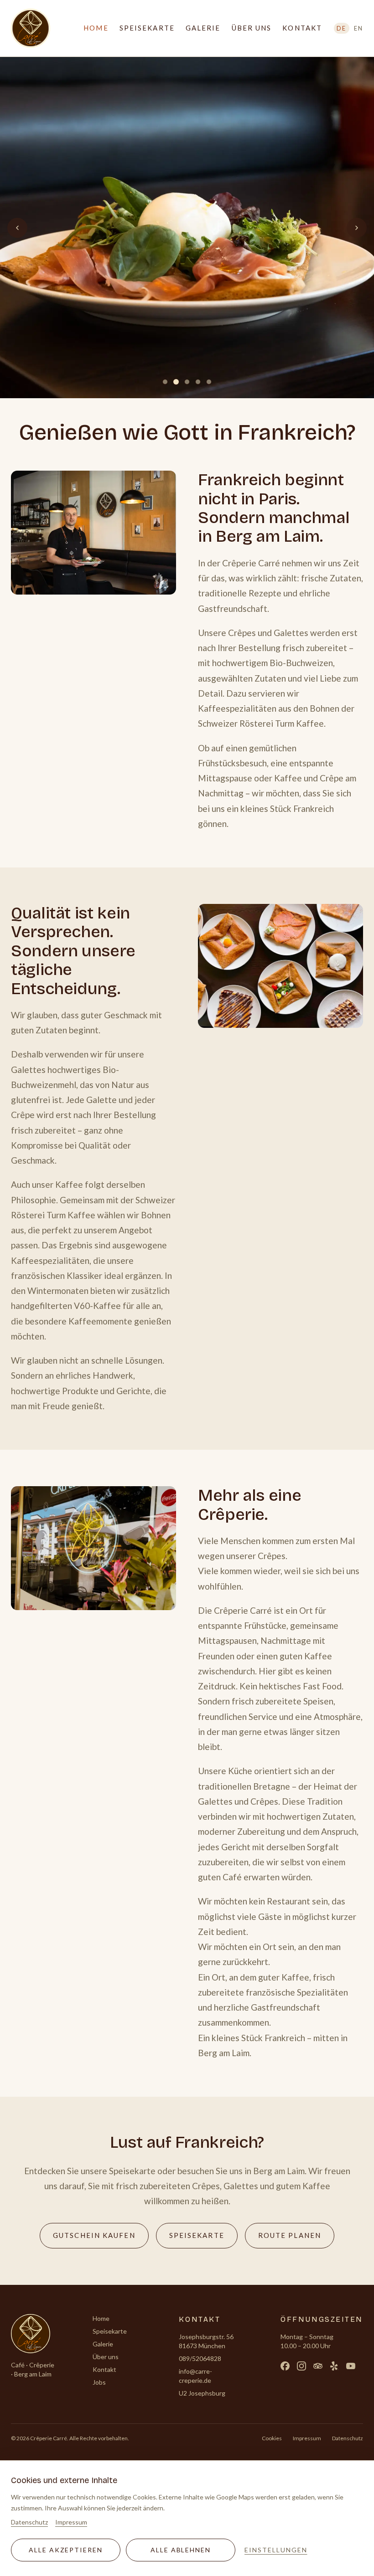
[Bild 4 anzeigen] (198, 382)
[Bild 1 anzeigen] (165, 382)
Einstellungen (276, 2550)
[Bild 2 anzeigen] (176, 382)
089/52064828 (200, 2358)
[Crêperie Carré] (31, 28)
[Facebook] (285, 2366)
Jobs (99, 2382)
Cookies (272, 2438)
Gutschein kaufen (101, 2238)
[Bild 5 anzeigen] (209, 382)
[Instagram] (301, 2366)
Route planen (290, 2235)
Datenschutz (348, 2438)
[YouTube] (351, 2366)
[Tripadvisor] (318, 2366)
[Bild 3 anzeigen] (187, 382)
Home (96, 28)
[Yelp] (334, 2366)
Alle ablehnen (181, 2550)
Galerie (203, 28)
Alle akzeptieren (66, 2550)
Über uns (252, 28)
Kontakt (302, 28)
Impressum (307, 2438)
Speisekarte (147, 28)
